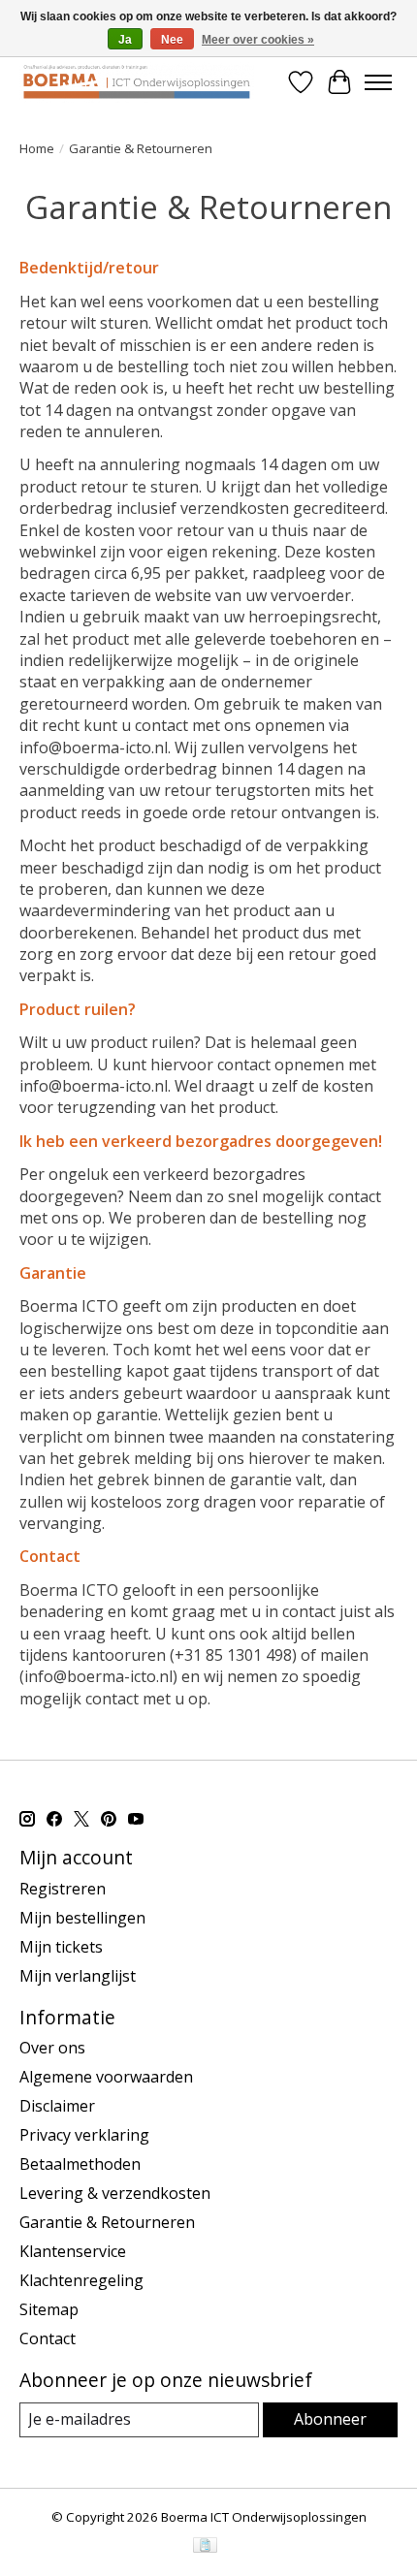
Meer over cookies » (258, 40)
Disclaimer (57, 2106)
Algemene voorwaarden (106, 2077)
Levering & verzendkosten (115, 2193)
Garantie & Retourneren (107, 2222)
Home (37, 148)
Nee (172, 40)
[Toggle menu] (378, 82)
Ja (125, 40)
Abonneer (330, 2419)
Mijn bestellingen (82, 1918)
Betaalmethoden (80, 2164)
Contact (48, 2338)
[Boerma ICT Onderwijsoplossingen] (137, 82)
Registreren (63, 1889)
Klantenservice (73, 2251)
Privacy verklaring (84, 2135)
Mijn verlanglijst (78, 1976)
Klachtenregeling (81, 2280)
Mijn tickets (61, 1947)
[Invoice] (205, 2547)
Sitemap (49, 2309)
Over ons (52, 2048)
